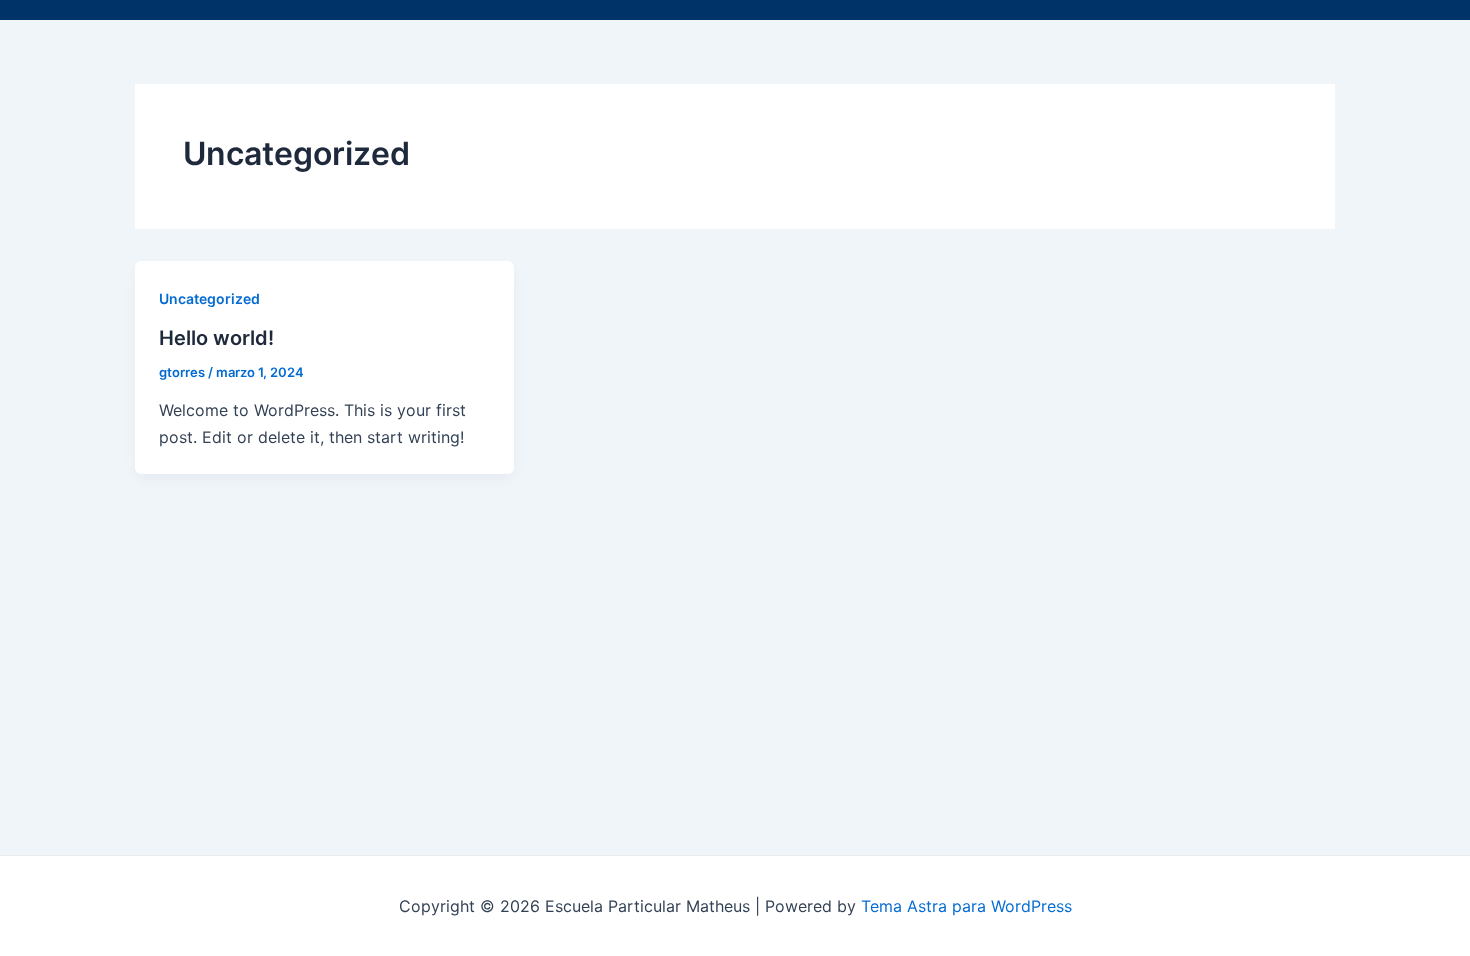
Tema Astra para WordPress (966, 906)
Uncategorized (209, 298)
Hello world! (216, 338)
